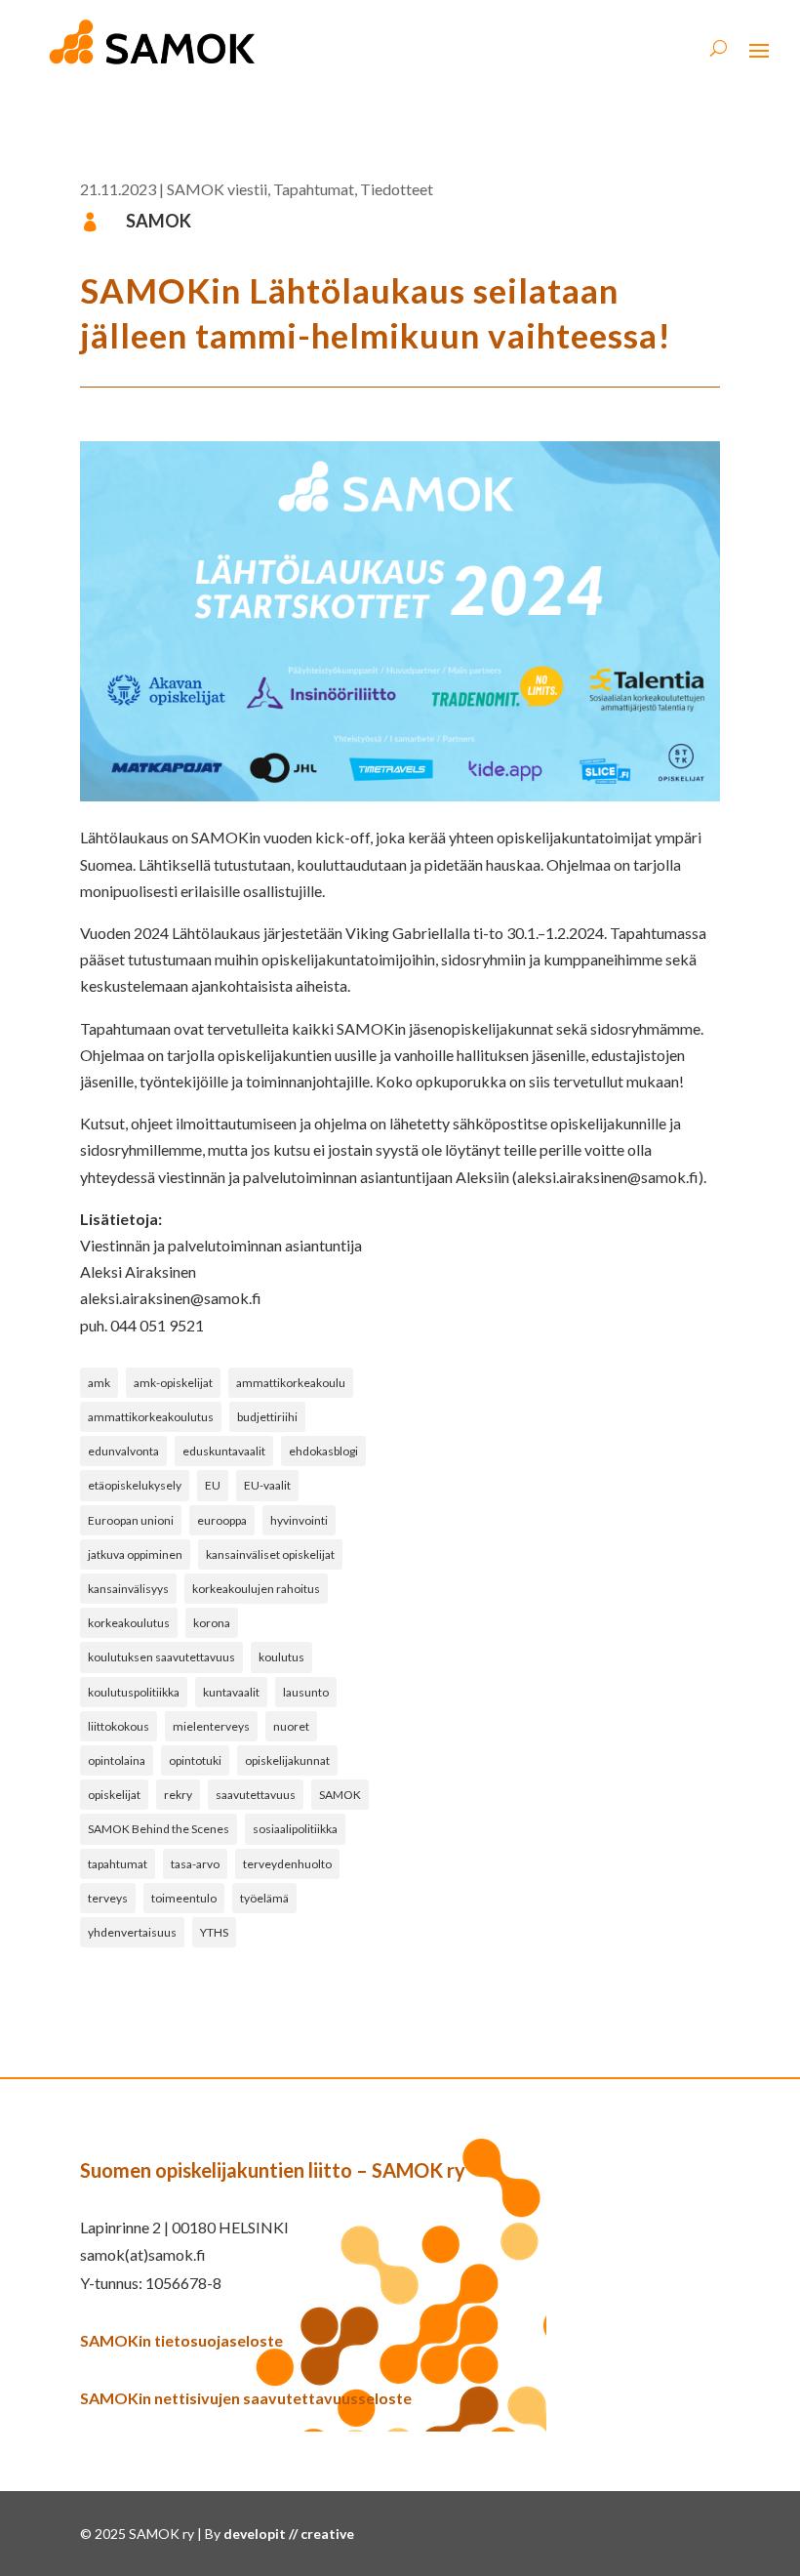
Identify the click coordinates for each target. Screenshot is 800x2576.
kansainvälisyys (128, 1589)
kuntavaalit (231, 1692)
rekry (178, 1795)
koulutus (281, 1657)
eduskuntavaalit (224, 1451)
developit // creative (289, 2534)
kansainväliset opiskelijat (270, 1554)
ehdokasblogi (323, 1451)
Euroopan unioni (131, 1520)
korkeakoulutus (129, 1623)
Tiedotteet (397, 189)
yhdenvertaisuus (132, 1932)
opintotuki (195, 1760)
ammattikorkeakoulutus (151, 1417)
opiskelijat (114, 1795)
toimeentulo (184, 1898)
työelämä (264, 1898)
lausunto (306, 1692)
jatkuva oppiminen (135, 1554)
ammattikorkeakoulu (291, 1383)
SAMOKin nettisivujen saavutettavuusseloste (246, 2398)
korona (212, 1623)
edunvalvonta (123, 1451)
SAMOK (340, 1795)
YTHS (214, 1932)
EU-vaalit (267, 1485)
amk (99, 1383)
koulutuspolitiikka (134, 1692)
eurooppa (222, 1520)
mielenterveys (211, 1726)
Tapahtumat (314, 189)
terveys (108, 1898)
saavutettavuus (256, 1795)
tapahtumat (118, 1864)
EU (213, 1485)
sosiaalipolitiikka (295, 1829)
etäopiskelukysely (135, 1485)
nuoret (291, 1726)
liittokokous (119, 1726)
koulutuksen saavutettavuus (161, 1657)
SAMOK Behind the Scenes (159, 1829)
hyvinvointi (299, 1520)
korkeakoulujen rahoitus (256, 1589)
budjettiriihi (267, 1417)
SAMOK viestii (217, 189)
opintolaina (117, 1760)
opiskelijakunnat (287, 1760)
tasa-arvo (195, 1864)
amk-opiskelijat (173, 1383)
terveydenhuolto (287, 1864)
